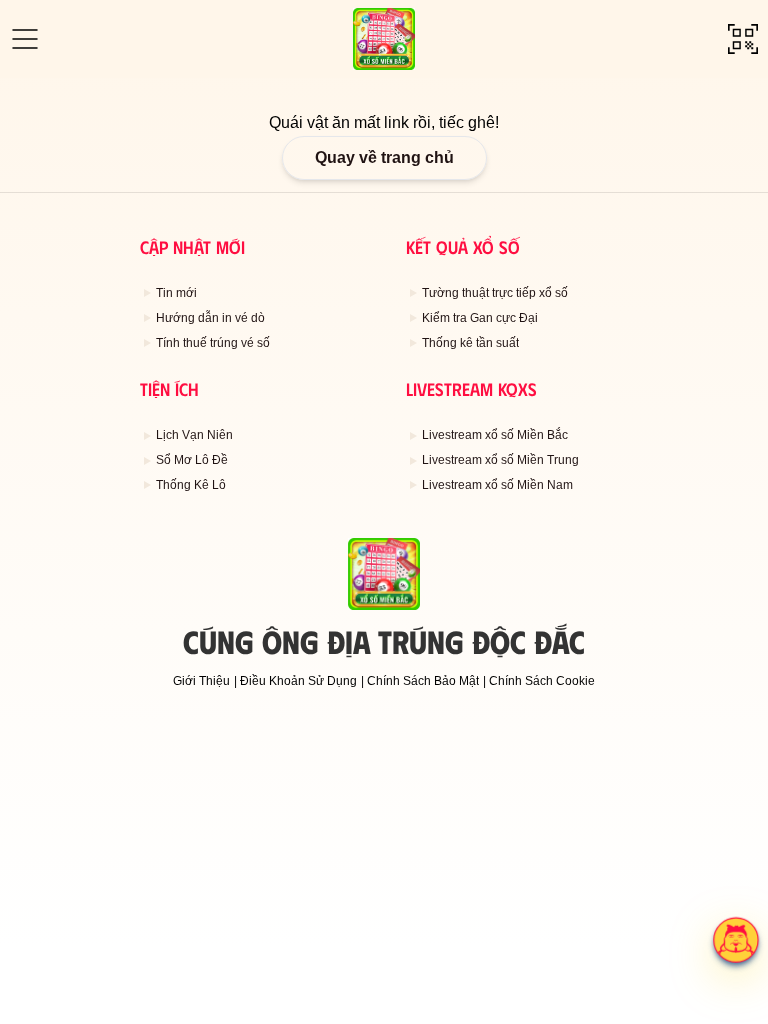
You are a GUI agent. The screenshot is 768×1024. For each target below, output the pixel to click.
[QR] (743, 39)
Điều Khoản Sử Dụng (298, 681)
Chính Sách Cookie (542, 681)
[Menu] (25, 39)
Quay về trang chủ (384, 157)
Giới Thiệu (201, 681)
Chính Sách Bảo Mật (423, 681)
